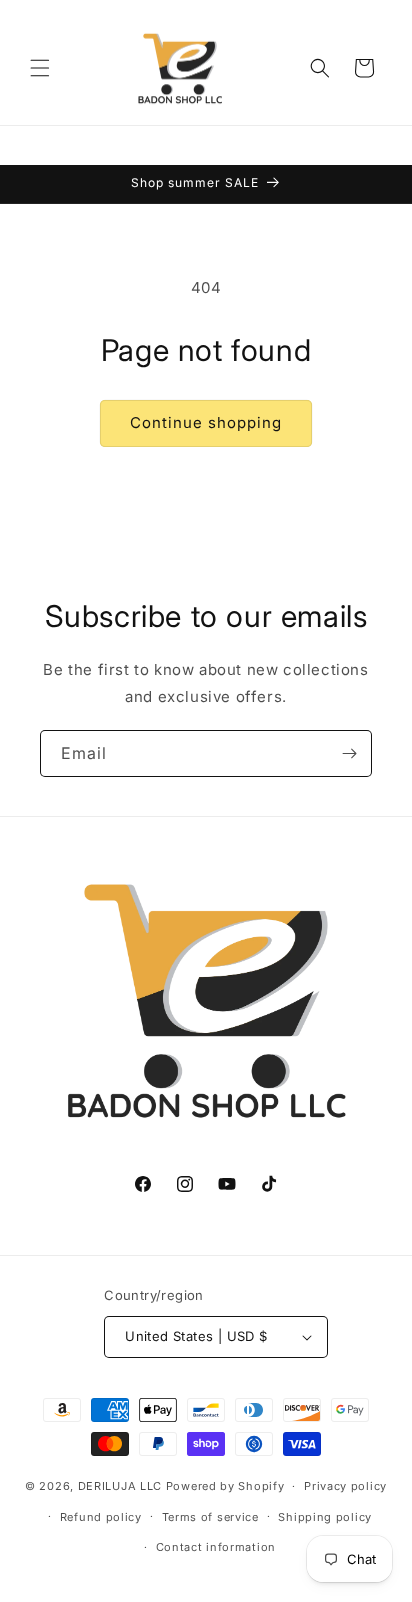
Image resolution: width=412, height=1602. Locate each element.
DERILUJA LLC (122, 1486)
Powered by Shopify (225, 1486)
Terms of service (210, 1517)
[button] (40, 68)
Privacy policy (345, 1486)
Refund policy (101, 1517)
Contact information (216, 1547)
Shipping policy (325, 1517)
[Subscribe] (349, 753)
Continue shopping (206, 422)
